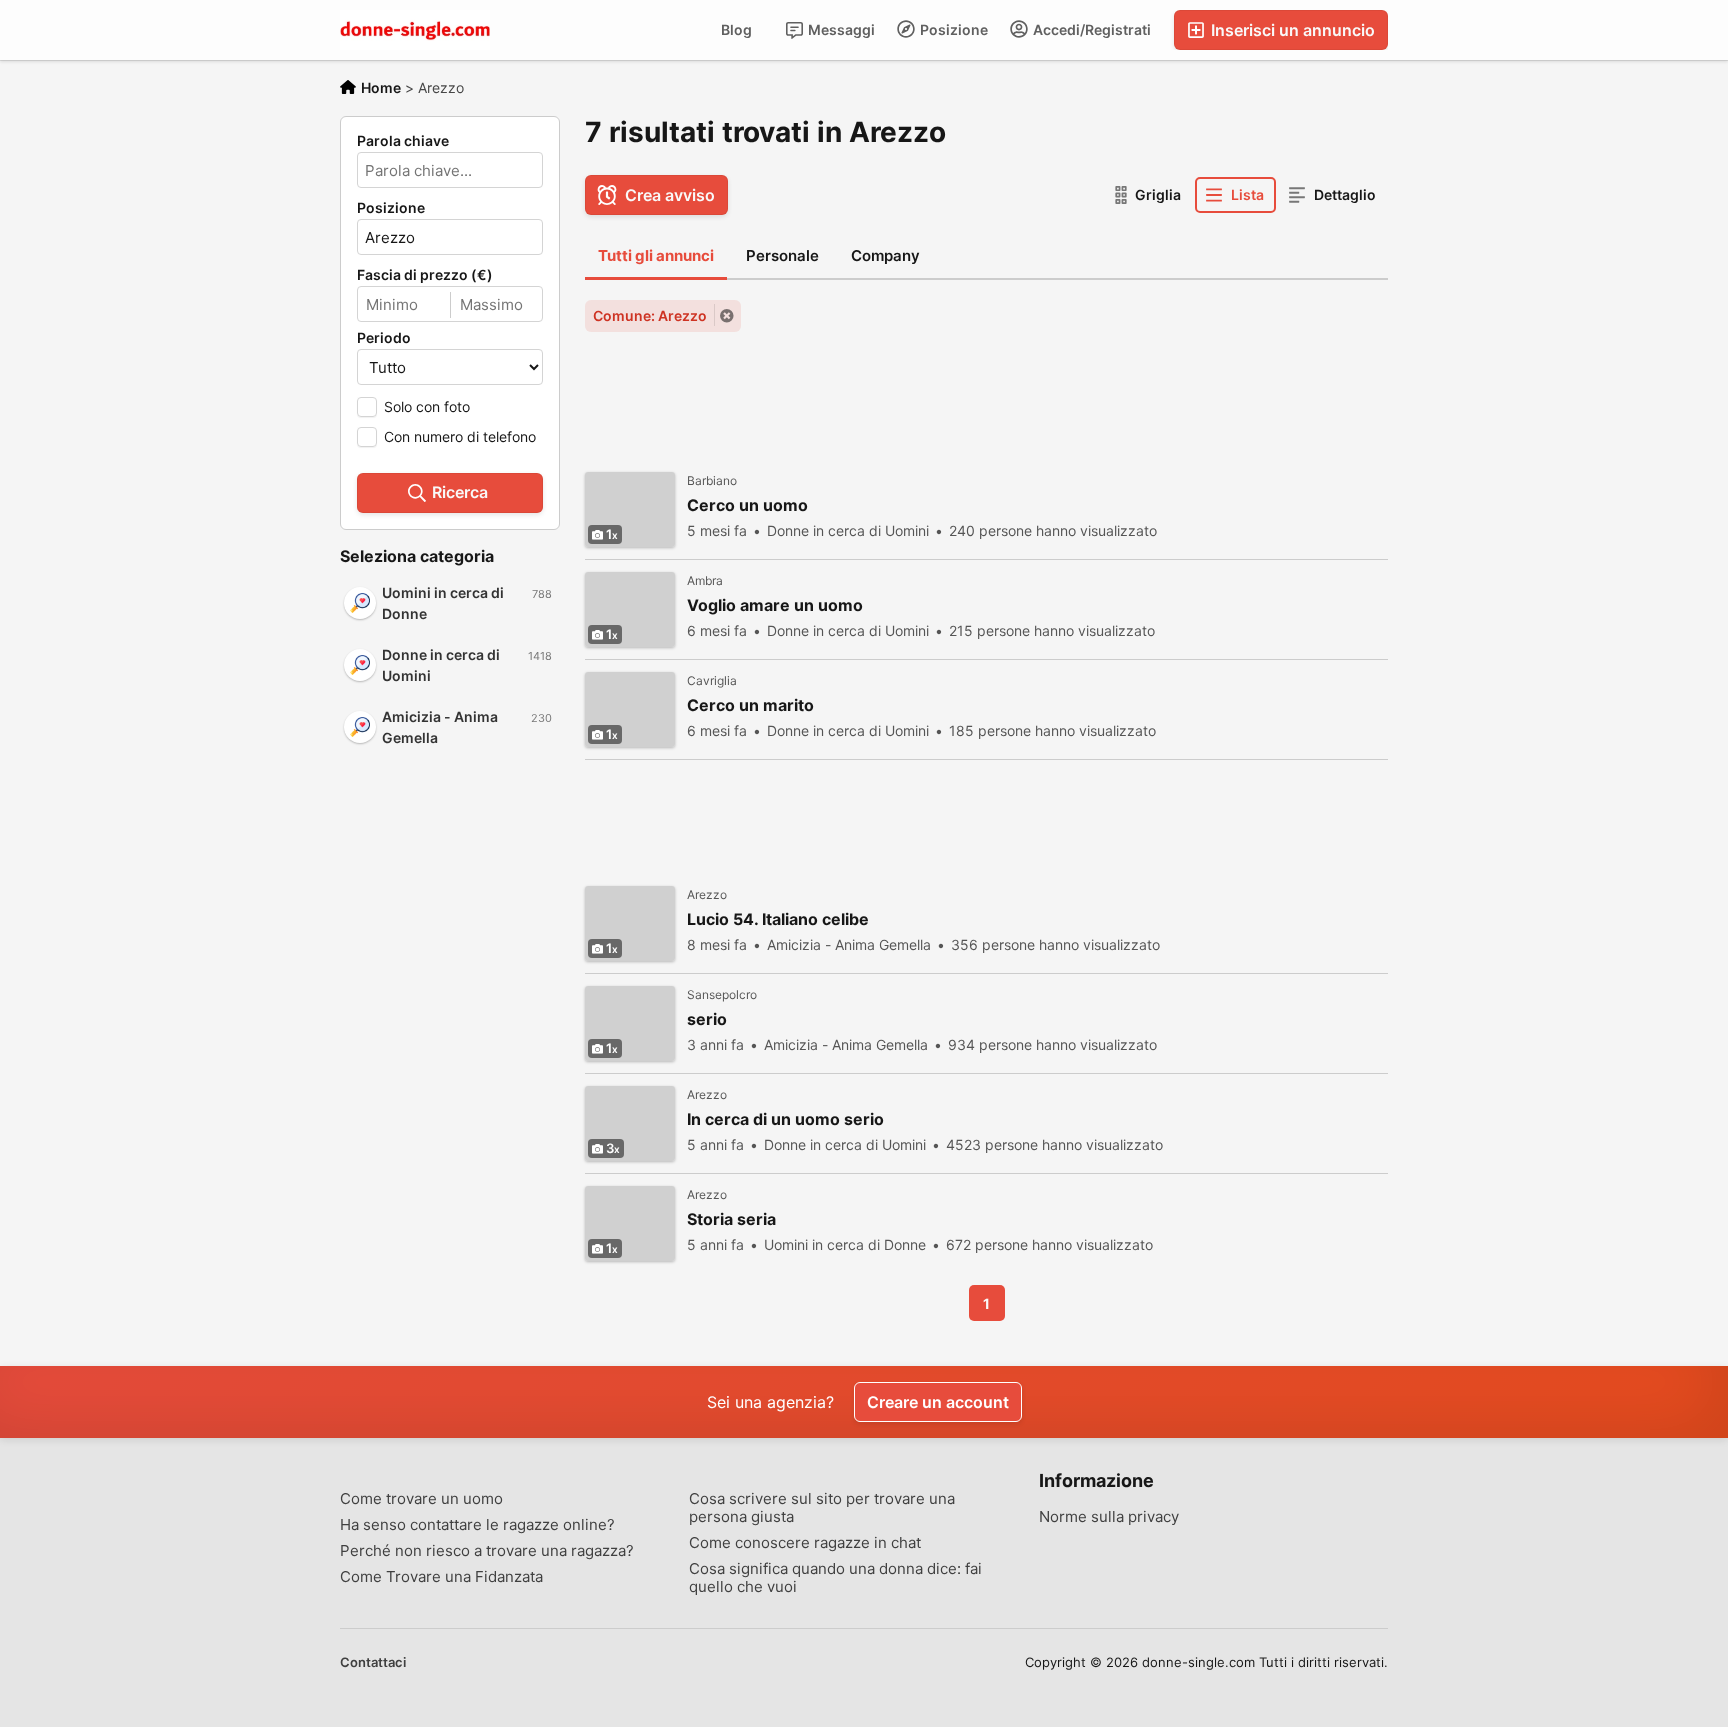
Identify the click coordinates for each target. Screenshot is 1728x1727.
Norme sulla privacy (1109, 1517)
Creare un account (938, 1402)
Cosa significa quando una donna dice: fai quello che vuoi (835, 1578)
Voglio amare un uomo (775, 605)
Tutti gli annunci (656, 255)
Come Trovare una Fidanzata (441, 1577)
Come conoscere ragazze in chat (805, 1543)
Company (885, 255)
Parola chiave (403, 141)
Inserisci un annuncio (1291, 30)
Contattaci (373, 1662)
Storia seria (731, 1219)
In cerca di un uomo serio (785, 1119)
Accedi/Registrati (1090, 29)
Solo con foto (427, 406)
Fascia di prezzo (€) (425, 275)
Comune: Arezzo (650, 315)
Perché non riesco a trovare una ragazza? (487, 1551)
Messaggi (840, 29)
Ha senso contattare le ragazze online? (477, 1525)
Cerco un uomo (747, 505)
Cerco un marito (750, 705)
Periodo (384, 338)
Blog (736, 29)
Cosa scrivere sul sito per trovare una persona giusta (822, 1508)
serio (707, 1019)
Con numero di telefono (460, 436)
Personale (782, 255)
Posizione (952, 29)
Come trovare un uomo (421, 1499)
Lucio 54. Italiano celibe (778, 919)
